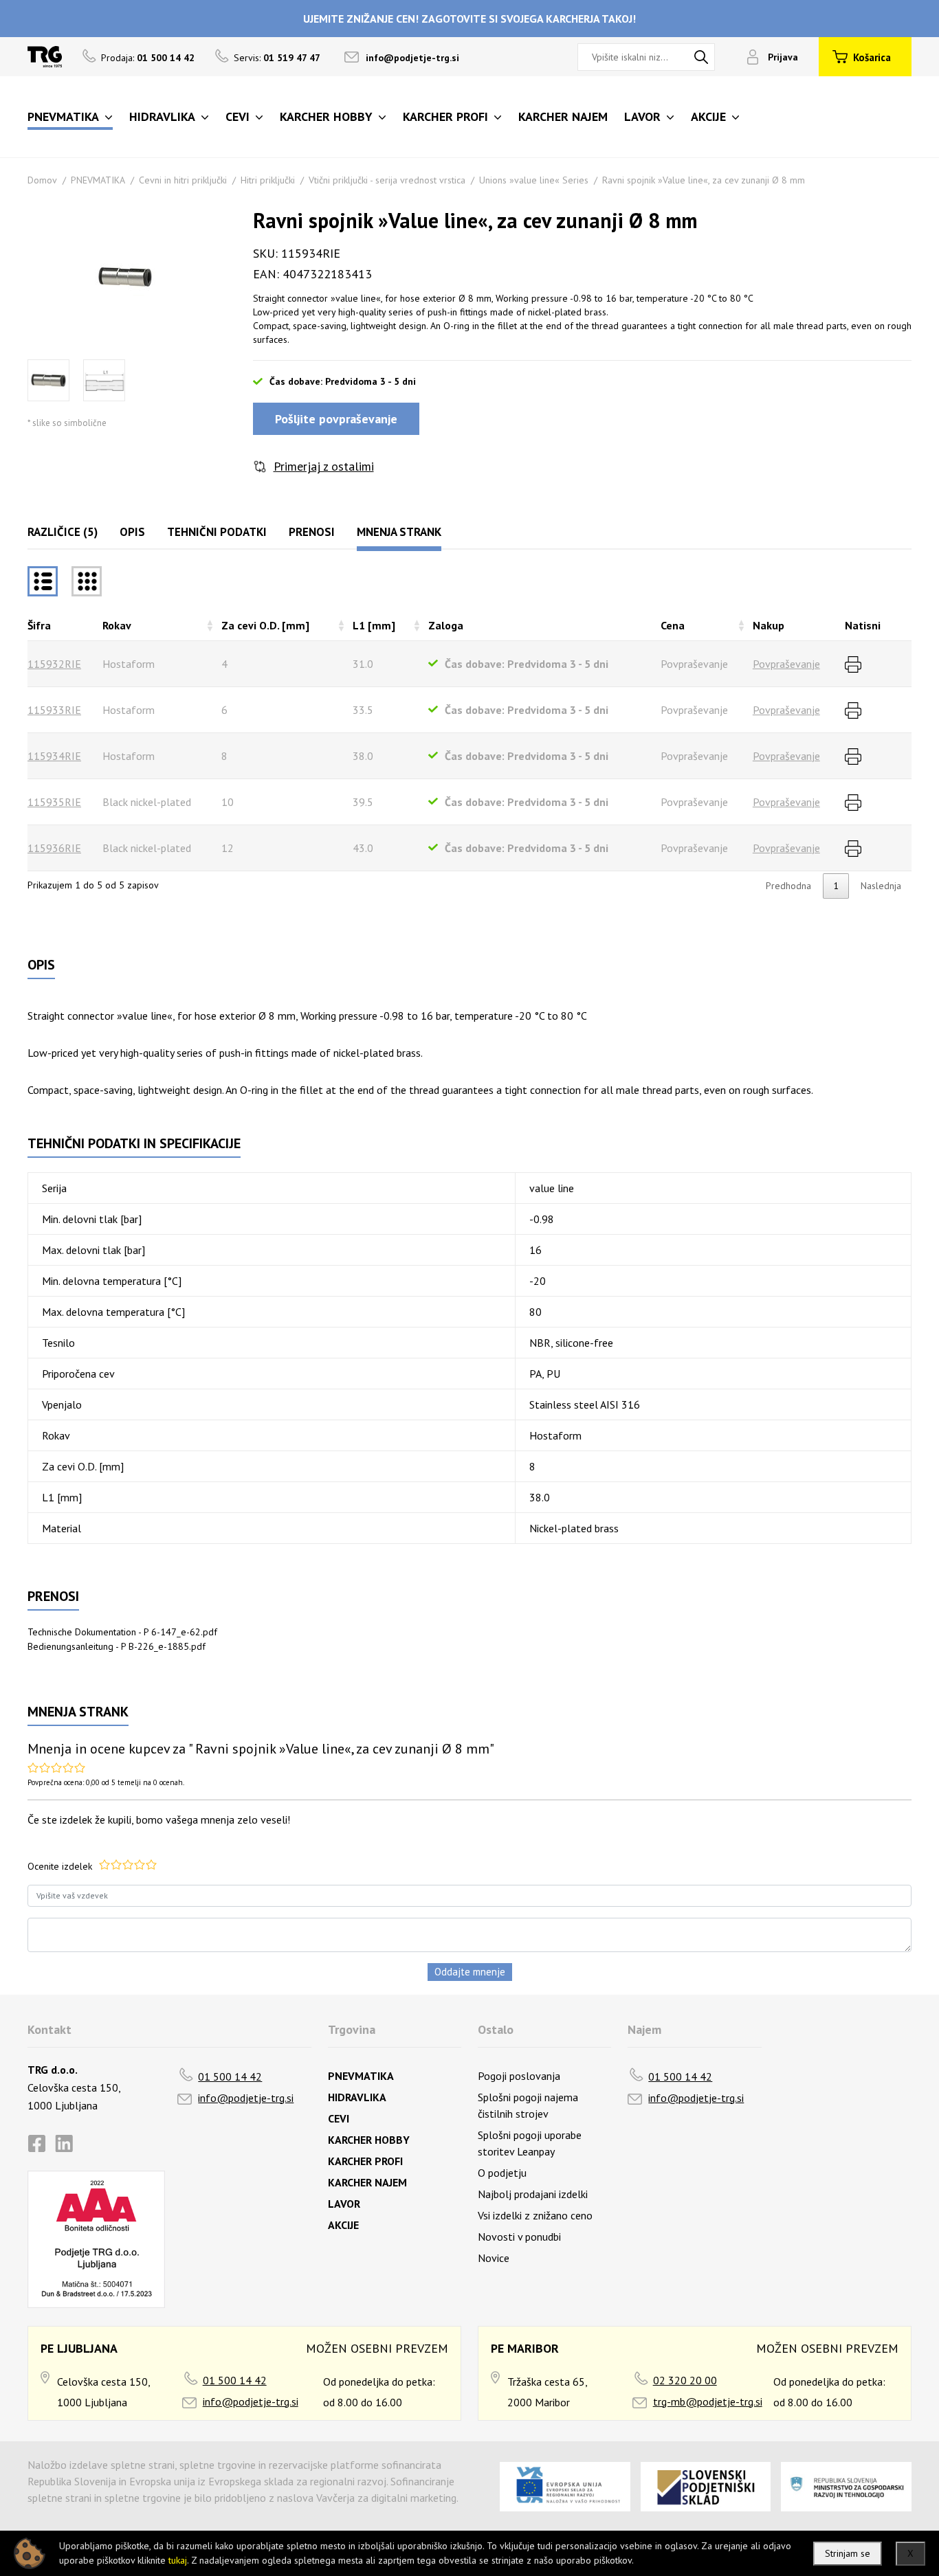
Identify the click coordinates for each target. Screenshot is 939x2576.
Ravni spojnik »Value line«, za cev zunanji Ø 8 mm (704, 180)
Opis (132, 532)
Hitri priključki (268, 180)
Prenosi (312, 532)
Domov (42, 180)
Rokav (117, 625)
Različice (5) (63, 532)
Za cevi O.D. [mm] (265, 625)
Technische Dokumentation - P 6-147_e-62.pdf (122, 1632)
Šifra (39, 625)
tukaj (178, 2560)
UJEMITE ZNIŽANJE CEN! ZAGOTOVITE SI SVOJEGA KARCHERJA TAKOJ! (469, 19)
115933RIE (54, 710)
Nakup (769, 625)
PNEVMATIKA (98, 180)
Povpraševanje (786, 664)
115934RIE (54, 756)
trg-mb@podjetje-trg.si (708, 2401)
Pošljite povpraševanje (336, 419)
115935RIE (54, 802)
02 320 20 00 (685, 2380)
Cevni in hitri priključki (183, 180)
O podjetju (502, 2173)
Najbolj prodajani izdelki (533, 2194)
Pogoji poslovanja (519, 2076)
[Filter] (87, 581)
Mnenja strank (399, 532)
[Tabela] (43, 581)
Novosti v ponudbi (519, 2237)
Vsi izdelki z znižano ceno (535, 2215)
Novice (494, 2258)
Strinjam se (848, 2553)
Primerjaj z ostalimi (324, 466)
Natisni (863, 625)
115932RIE (54, 664)
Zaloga (446, 625)
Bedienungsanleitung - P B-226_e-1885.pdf (117, 1646)
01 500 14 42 (230, 2076)
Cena (673, 625)
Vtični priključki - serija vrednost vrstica (387, 180)
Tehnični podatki (217, 532)
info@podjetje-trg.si (412, 58)
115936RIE (54, 848)
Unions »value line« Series (534, 180)
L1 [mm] (374, 625)
